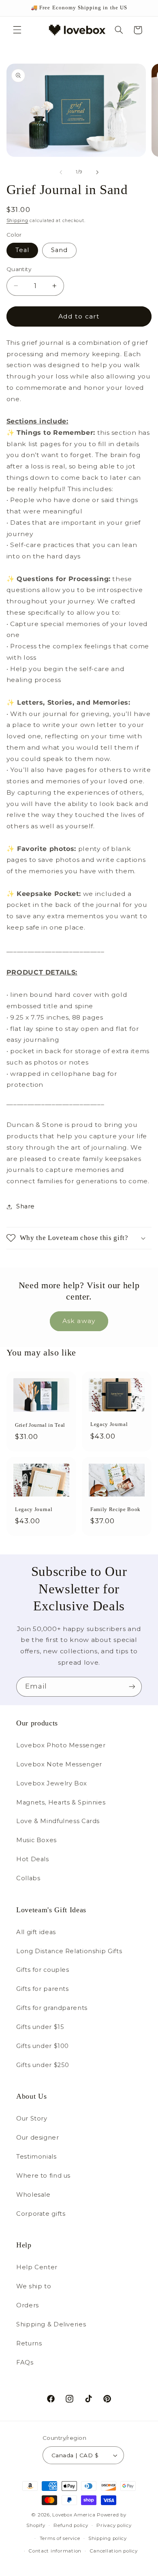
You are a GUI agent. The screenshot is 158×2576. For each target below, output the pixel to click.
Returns (29, 2343)
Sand (59, 250)
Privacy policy (114, 2525)
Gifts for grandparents (52, 2008)
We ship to (34, 2286)
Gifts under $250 (43, 2065)
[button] (17, 30)
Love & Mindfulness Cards (58, 1821)
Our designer (38, 2138)
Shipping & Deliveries (51, 2324)
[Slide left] (61, 172)
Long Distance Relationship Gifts (69, 1951)
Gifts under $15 (40, 2027)
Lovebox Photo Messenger (61, 1745)
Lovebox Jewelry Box (52, 1783)
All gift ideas (36, 1932)
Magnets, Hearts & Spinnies (61, 1802)
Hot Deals (33, 1859)
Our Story (32, 2119)
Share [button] (26, 1206)
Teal (22, 250)
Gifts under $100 (43, 2046)
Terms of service (60, 2538)
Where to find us (43, 2176)
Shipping (17, 221)
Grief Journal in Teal (40, 1425)
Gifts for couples (43, 1970)
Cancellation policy (114, 2551)
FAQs (25, 2362)
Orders (28, 2305)
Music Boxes (36, 1840)
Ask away (79, 1321)
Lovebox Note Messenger (59, 1764)
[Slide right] (97, 172)
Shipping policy (108, 2538)
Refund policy (71, 2525)
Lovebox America (74, 2515)
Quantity (19, 269)
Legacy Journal (109, 1424)
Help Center (37, 2267)
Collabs (28, 1878)
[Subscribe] (132, 1687)
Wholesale (33, 2195)
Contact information (55, 2551)
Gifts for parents (43, 1989)
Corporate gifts (41, 2214)
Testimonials (36, 2157)
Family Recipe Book (115, 1510)
